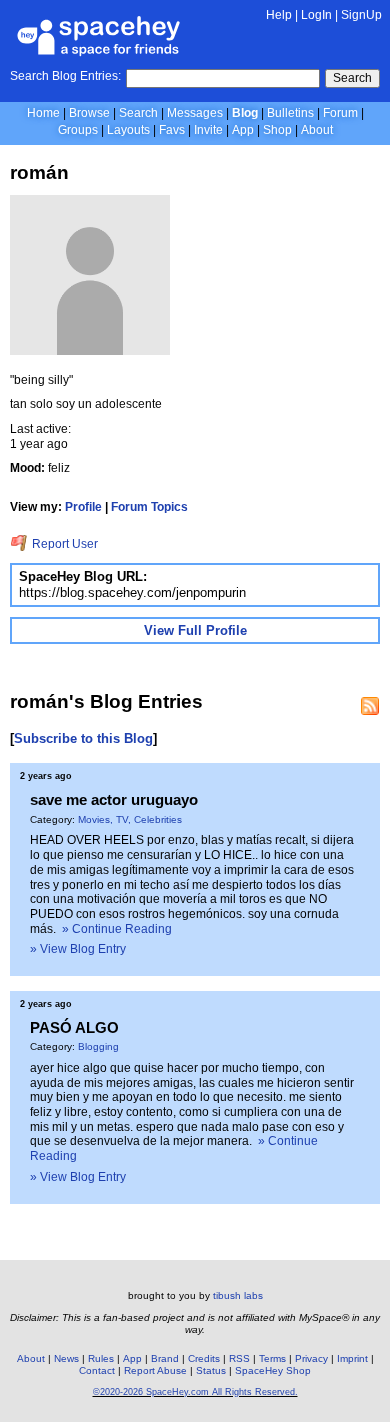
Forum (340, 113)
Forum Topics (149, 507)
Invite (208, 130)
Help (279, 15)
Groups (78, 130)
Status (211, 1370)
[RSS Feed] (370, 706)
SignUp (361, 15)
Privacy (311, 1358)
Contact (97, 1370)
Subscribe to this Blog (83, 738)
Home (43, 113)
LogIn (316, 15)
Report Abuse (155, 1370)
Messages (195, 113)
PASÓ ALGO (74, 1027)
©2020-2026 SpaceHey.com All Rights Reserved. (195, 1392)
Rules (101, 1358)
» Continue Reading (117, 929)
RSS (239, 1358)
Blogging (98, 1046)
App (243, 130)
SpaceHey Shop (273, 1370)
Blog (245, 113)
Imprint (352, 1358)
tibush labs (238, 1295)
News (66, 1358)
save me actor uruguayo (114, 799)
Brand (165, 1358)
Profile (83, 507)
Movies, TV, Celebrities (130, 819)
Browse (89, 113)
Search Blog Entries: (65, 76)
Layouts (128, 130)
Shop (277, 130)
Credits (204, 1358)
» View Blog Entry (78, 949)
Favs (172, 130)
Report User (63, 544)
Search (352, 78)
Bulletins (290, 113)
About (317, 130)
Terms (272, 1358)
